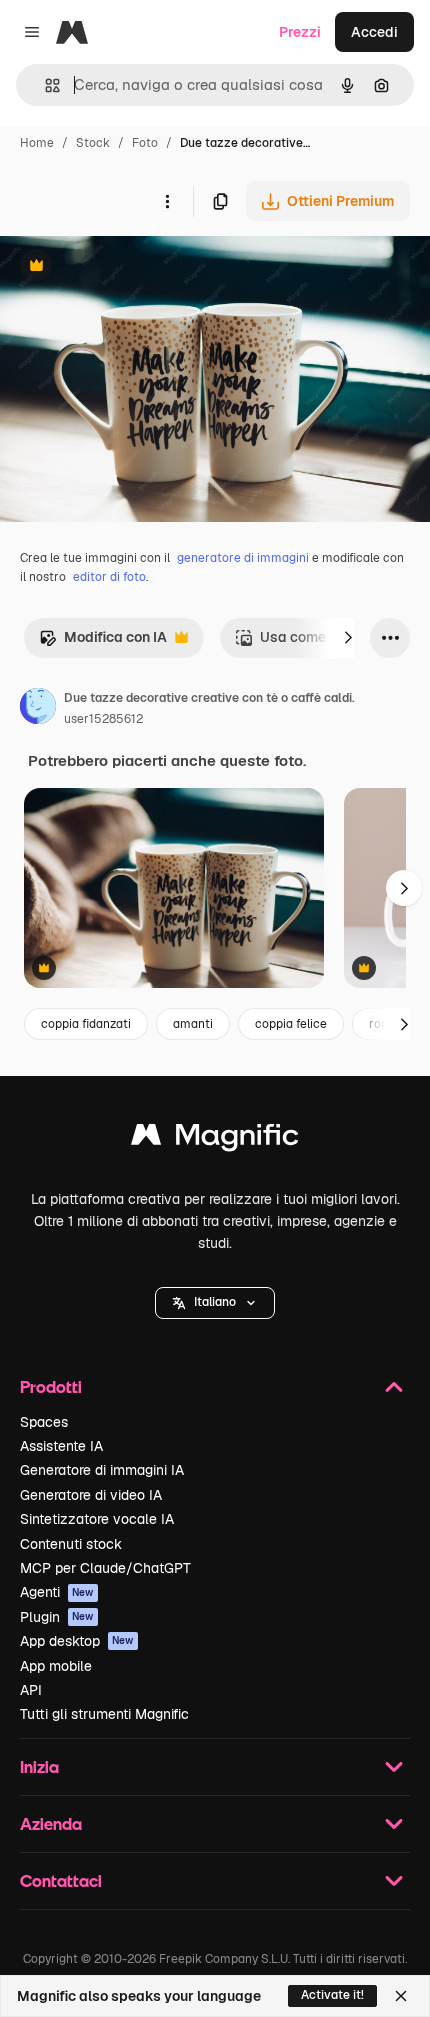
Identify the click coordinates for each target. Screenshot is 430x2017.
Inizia (39, 1766)
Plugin (57, 1617)
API (31, 1690)
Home (37, 143)
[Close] (401, 1996)
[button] (215, 1303)
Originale (132, 267)
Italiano (215, 1302)
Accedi (374, 32)
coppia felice (291, 1024)
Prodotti (51, 1386)
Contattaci (61, 1880)
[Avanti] (348, 638)
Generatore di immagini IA (102, 1470)
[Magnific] (215, 1139)
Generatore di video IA (91, 1495)
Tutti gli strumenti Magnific (104, 1714)
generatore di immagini (243, 558)
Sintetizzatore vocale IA (97, 1519)
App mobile (56, 1666)
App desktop (77, 1641)
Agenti (57, 1592)
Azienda (51, 1823)
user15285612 (103, 719)
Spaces (44, 1422)
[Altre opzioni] (167, 201)
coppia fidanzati (86, 1024)
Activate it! (332, 1995)
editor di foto (109, 577)
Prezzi (300, 32)
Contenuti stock (71, 1544)
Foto (145, 143)
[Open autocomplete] (44, 85)
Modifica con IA (103, 642)
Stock (93, 143)
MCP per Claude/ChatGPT (105, 1568)
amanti (193, 1024)
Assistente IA (61, 1446)
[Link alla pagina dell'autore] (38, 709)
